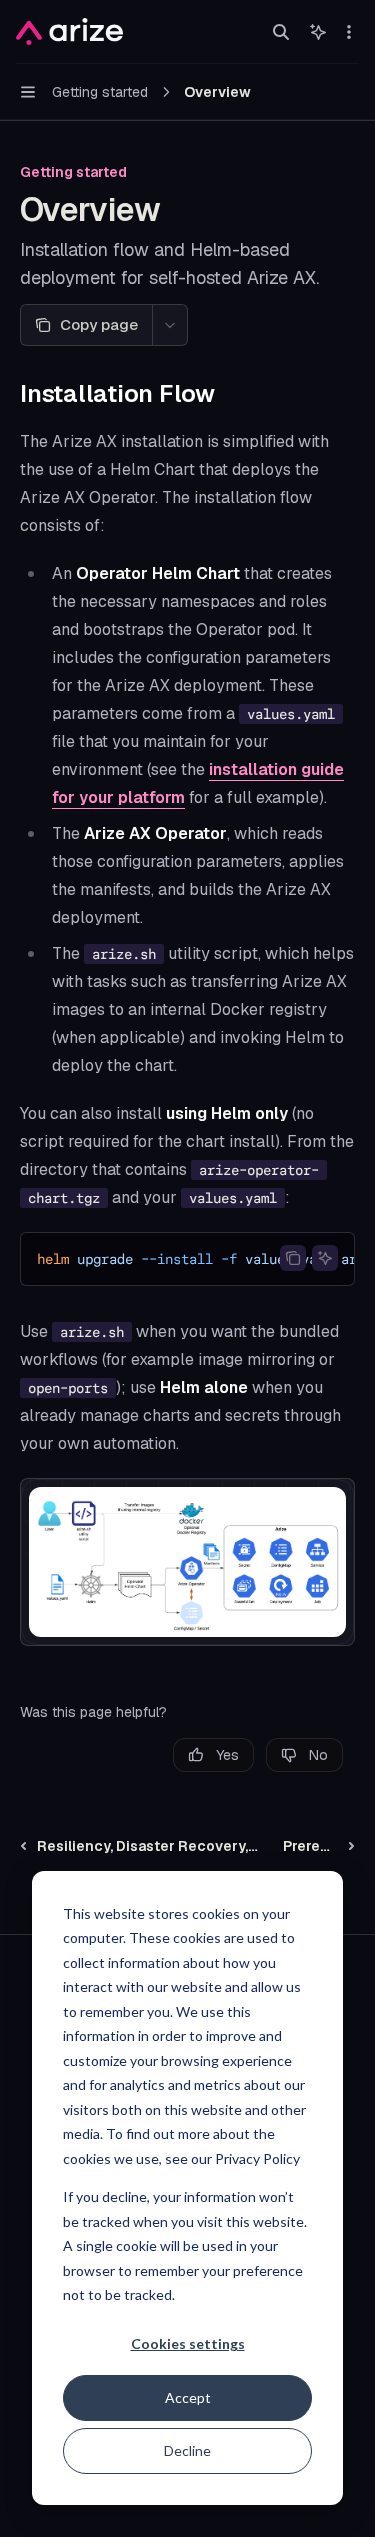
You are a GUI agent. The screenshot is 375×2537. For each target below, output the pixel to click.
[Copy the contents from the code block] (293, 1258)
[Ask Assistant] (325, 1258)
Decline (187, 2450)
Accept (188, 2397)
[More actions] (349, 32)
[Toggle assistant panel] (318, 32)
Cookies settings (188, 2343)
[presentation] (187, 1259)
